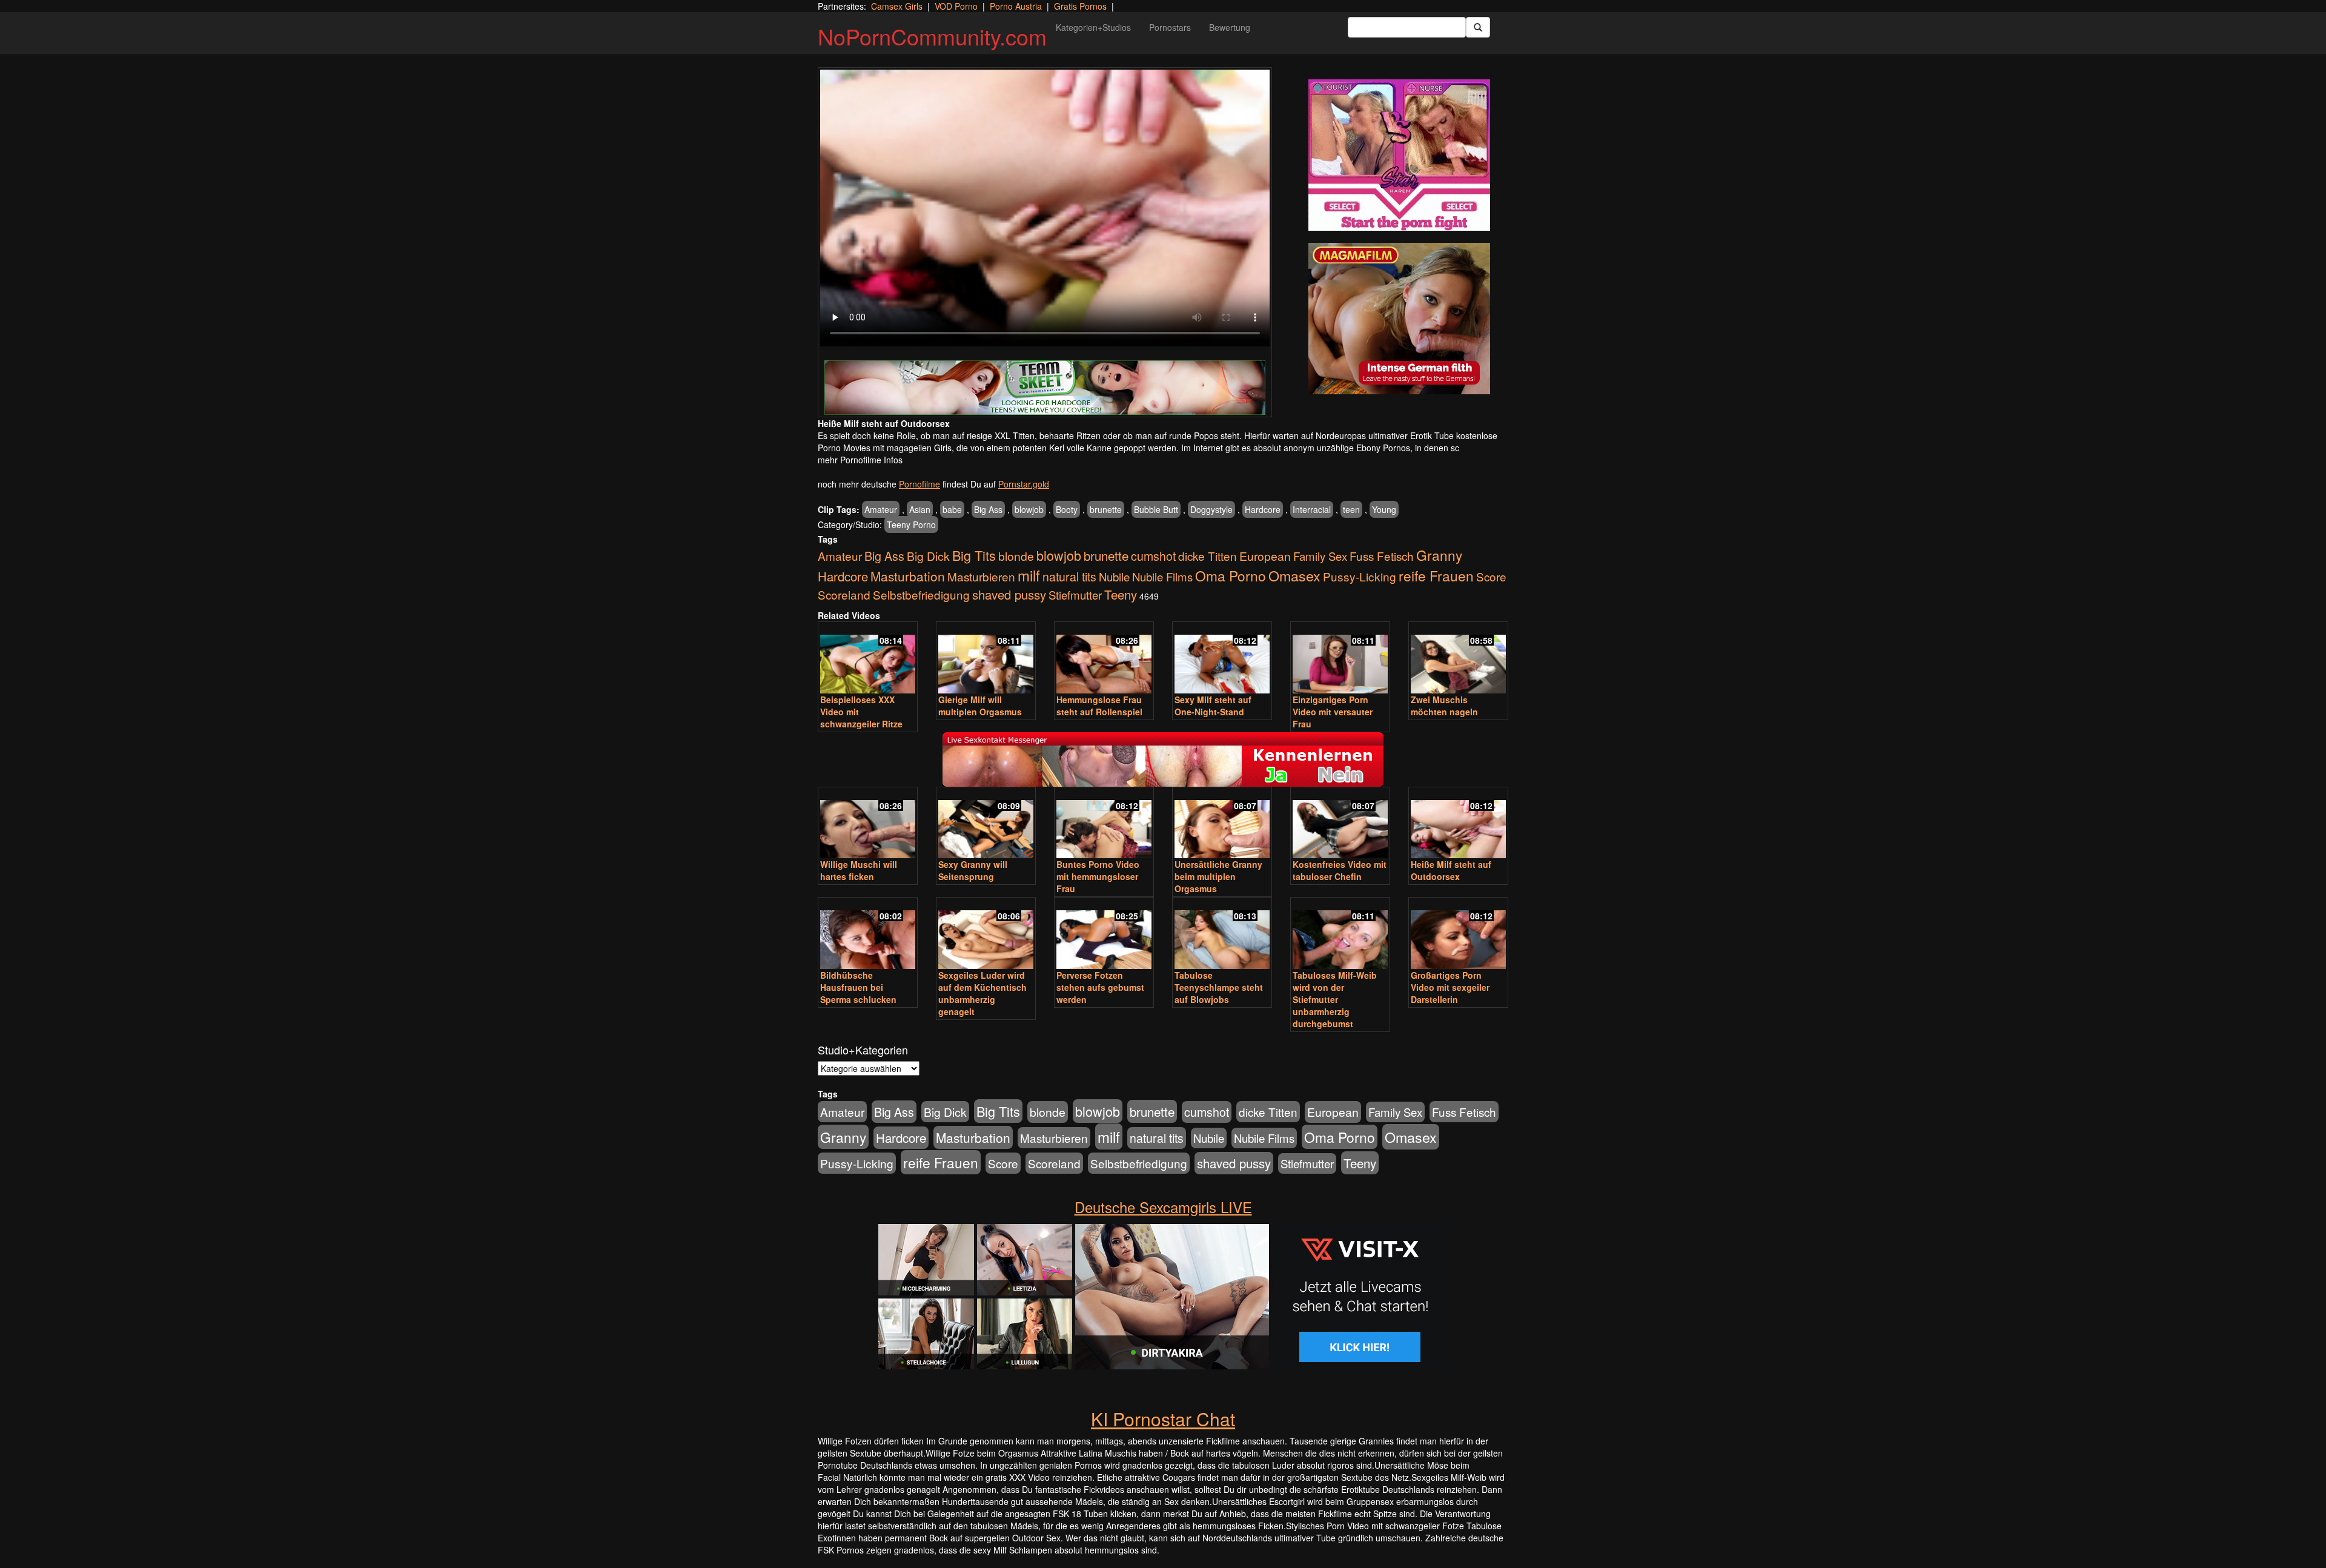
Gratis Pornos (1080, 6)
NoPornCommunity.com (932, 36)
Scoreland (844, 594)
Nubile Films (1162, 577)
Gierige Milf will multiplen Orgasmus (980, 706)
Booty (1067, 509)
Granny (1439, 555)
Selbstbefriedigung (921, 594)
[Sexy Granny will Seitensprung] (986, 824)
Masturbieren (981, 576)
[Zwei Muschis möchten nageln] (1458, 659)
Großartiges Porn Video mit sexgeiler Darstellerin (1450, 987)
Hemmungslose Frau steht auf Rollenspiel (1099, 706)
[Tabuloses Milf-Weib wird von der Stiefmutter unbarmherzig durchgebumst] (1340, 934)
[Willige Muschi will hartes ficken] (868, 824)
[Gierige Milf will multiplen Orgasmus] (986, 659)
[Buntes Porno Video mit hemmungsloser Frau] (1104, 824)
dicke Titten (1208, 556)
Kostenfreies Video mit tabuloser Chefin (1340, 870)
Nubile (1114, 577)
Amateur (881, 509)
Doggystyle (1211, 509)
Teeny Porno (911, 524)
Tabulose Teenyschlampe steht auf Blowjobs (1219, 987)
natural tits (1069, 577)
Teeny (1121, 594)
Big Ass (988, 509)
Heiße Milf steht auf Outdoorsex (1451, 870)
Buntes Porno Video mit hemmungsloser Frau (1098, 876)
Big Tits (974, 555)
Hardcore (1263, 509)
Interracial (1312, 509)
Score (1491, 576)
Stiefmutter (1075, 595)
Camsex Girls (897, 6)
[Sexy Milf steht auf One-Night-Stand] (1222, 659)
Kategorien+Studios (1093, 27)
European (1265, 556)
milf (1029, 575)
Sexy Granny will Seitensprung (973, 870)
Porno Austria (1016, 6)
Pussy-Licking (1360, 576)
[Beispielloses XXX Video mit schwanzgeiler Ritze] (868, 659)
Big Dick (928, 556)
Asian (920, 509)
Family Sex (1320, 556)
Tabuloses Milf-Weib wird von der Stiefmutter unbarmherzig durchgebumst (1335, 999)
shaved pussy (1009, 594)
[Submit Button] (1478, 27)
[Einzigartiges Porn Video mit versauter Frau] (1340, 659)
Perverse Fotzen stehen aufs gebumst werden (1100, 987)
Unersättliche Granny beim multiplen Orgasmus (1218, 876)
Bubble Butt (1156, 509)
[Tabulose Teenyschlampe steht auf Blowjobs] (1222, 934)
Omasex (1294, 575)
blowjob (1029, 509)
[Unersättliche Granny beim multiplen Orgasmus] (1222, 824)
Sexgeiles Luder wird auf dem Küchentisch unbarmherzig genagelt (982, 993)
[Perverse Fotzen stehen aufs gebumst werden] (1104, 934)
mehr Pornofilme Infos (860, 460)
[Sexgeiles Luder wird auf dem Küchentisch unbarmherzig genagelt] (986, 934)
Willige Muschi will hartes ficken (859, 870)
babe (952, 509)
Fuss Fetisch (1382, 556)
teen (1351, 509)
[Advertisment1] (1399, 155)
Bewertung (1230, 27)
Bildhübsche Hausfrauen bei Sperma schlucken (858, 987)
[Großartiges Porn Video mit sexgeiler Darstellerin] (1458, 934)
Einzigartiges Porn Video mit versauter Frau (1333, 712)
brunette (1106, 509)
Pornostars (1170, 27)
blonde (1016, 556)
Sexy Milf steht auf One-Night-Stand (1213, 706)
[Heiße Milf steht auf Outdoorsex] (1458, 824)
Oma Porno (1231, 575)
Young (1384, 509)
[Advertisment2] (1399, 319)
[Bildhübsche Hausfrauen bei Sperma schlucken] (868, 934)
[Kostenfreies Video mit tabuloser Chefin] (1340, 824)
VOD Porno (956, 6)
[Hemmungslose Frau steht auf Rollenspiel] (1104, 659)
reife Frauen (1436, 575)
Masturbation (908, 576)
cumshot (1153, 556)
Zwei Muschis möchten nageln (1444, 706)
